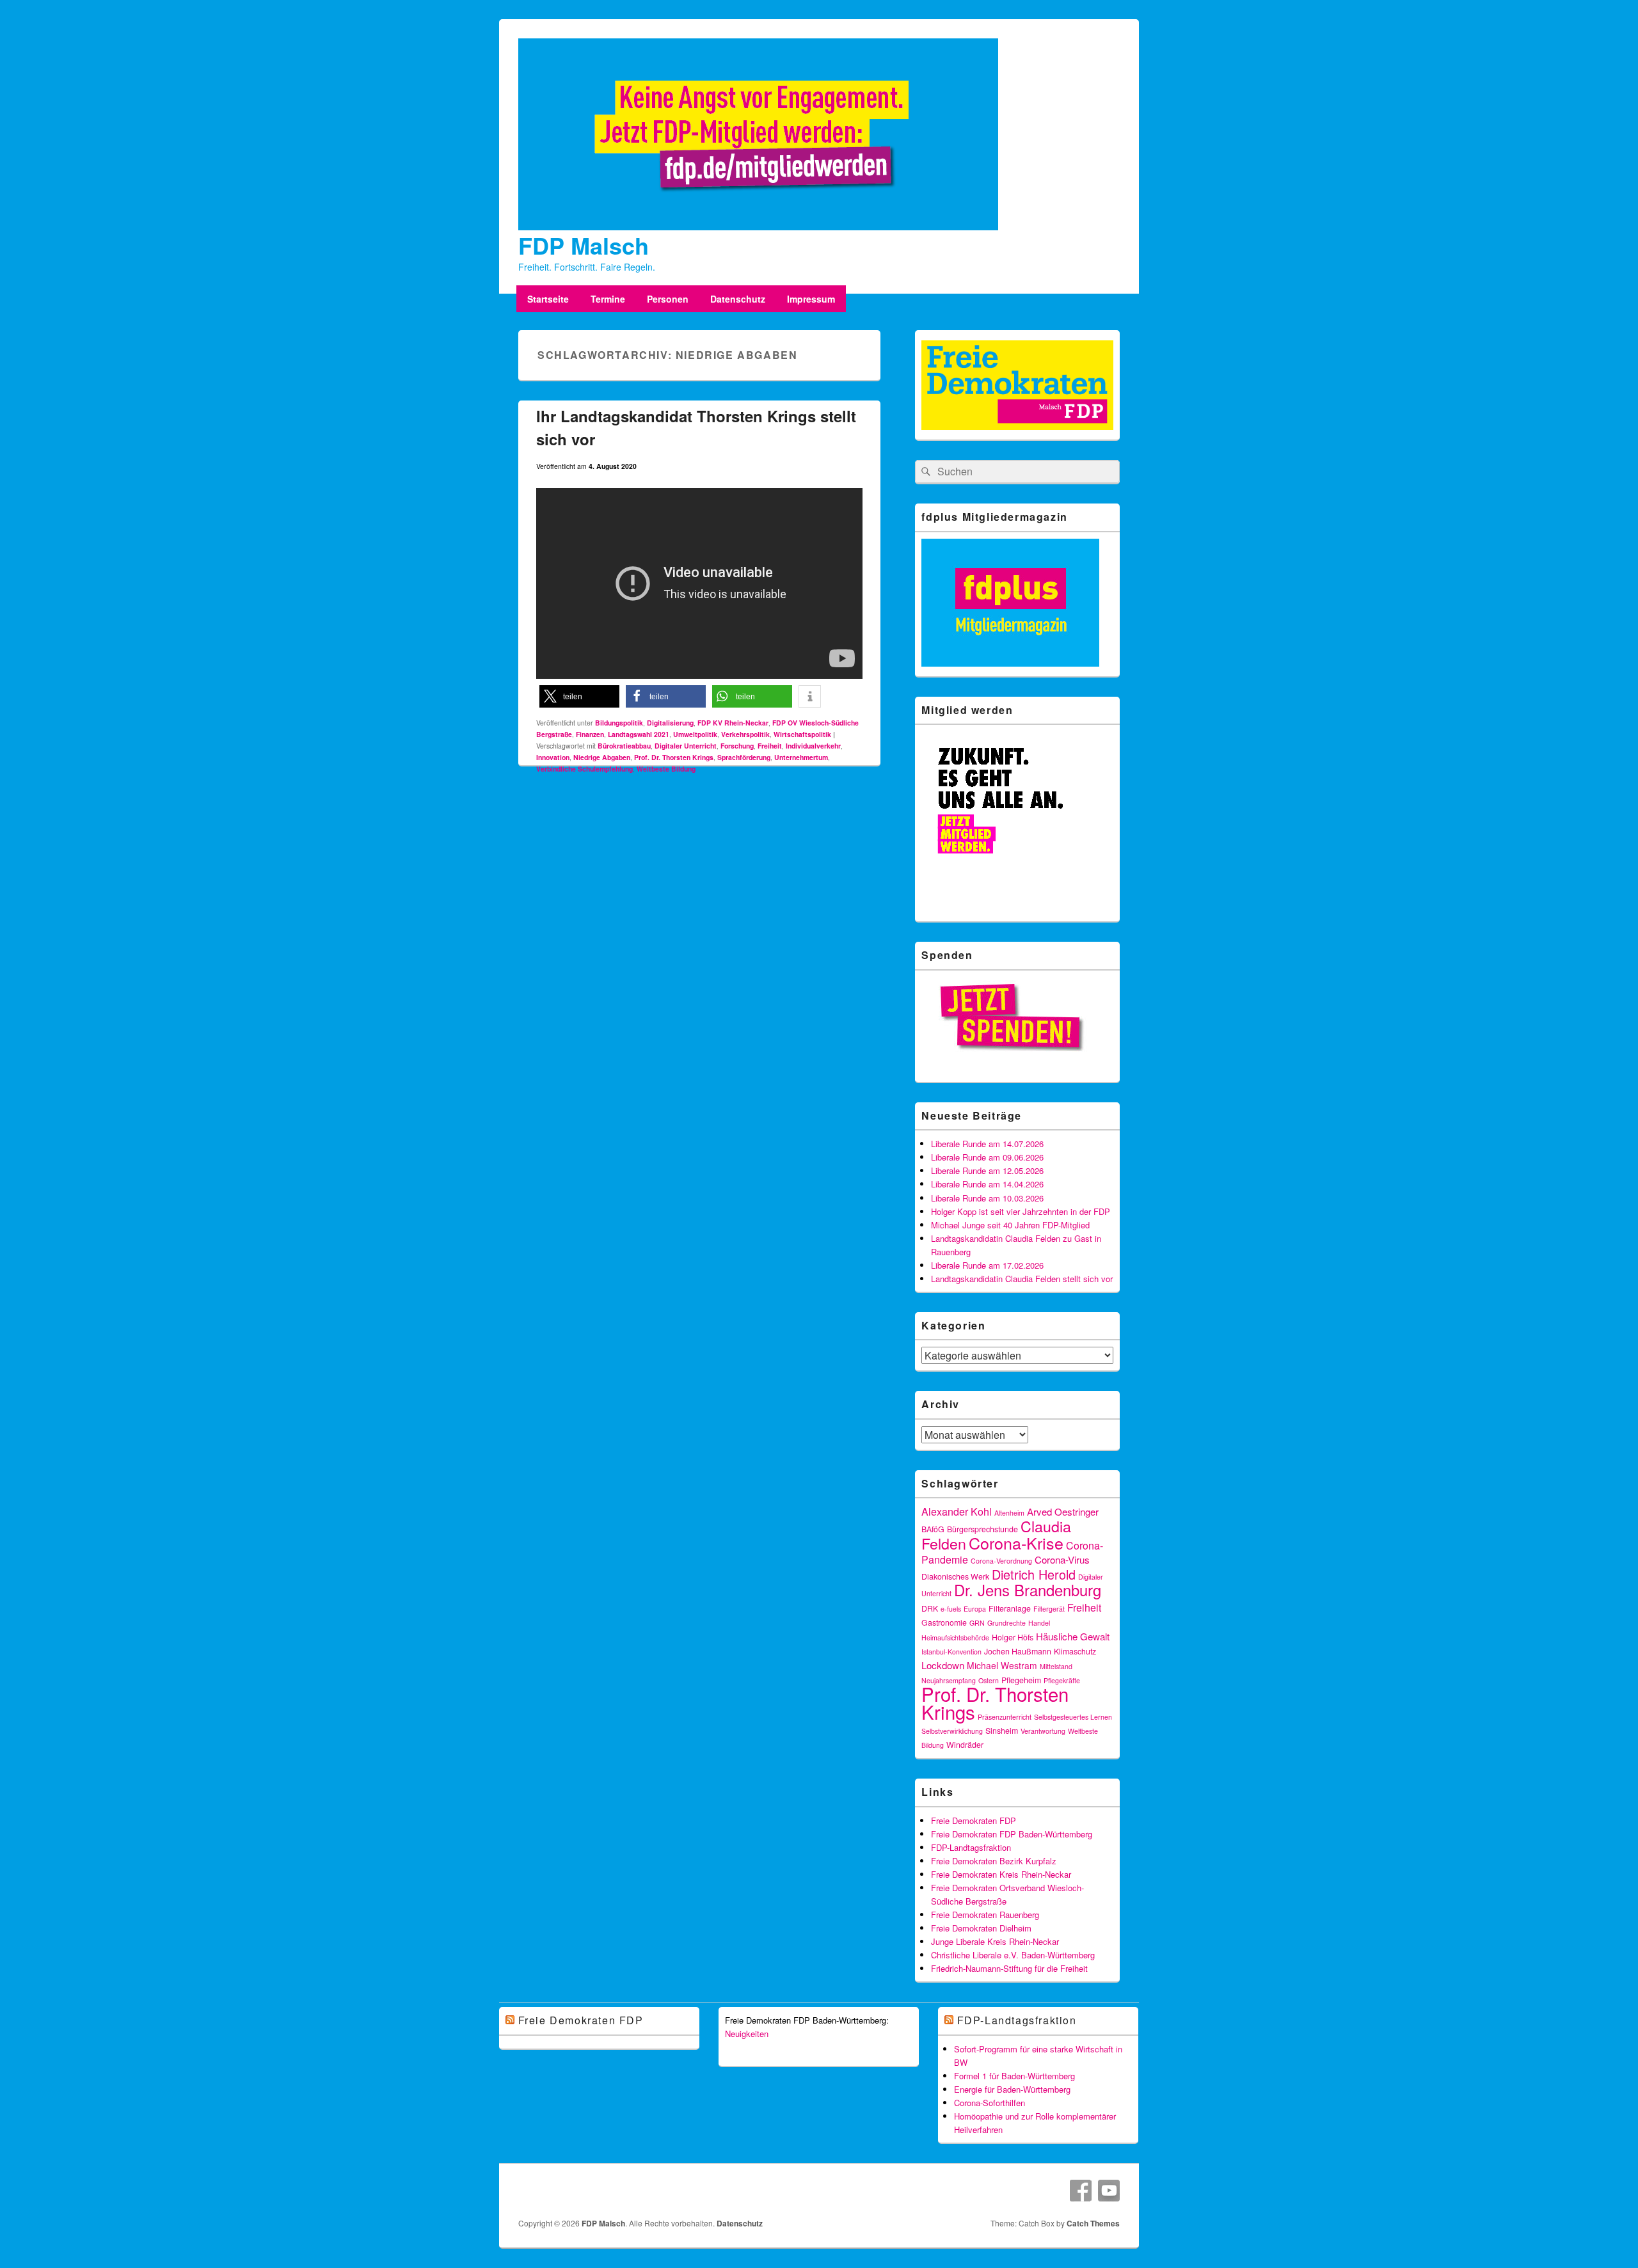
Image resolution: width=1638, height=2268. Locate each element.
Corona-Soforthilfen (990, 2103)
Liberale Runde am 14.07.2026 (987, 1144)
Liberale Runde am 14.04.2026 (987, 1184)
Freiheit (770, 746)
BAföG (933, 1529)
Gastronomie (944, 1622)
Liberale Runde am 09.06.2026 (987, 1157)
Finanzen (590, 734)
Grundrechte (1006, 1623)
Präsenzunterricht (1005, 1717)
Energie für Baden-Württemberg (1012, 2089)
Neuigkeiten (747, 2034)
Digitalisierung (670, 723)
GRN (977, 1623)
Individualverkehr (813, 746)
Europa (975, 1609)
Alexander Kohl (957, 1511)
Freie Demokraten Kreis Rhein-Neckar (1001, 1874)
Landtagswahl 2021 (639, 734)
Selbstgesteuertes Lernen (1073, 1717)
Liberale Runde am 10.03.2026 (987, 1198)
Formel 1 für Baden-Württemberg (1014, 2076)
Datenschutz (738, 299)
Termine (608, 299)
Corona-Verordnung (1001, 1561)
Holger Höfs (1013, 1637)
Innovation (553, 757)
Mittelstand (1056, 1666)
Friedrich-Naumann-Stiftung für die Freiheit (1009, 1968)
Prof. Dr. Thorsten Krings (674, 757)
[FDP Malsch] (758, 226)
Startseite (548, 299)
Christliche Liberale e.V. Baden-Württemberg (1013, 1955)
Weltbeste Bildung (666, 769)
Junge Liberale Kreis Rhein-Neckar (995, 1941)
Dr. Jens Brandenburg (1028, 1590)
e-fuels (951, 1609)
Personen (668, 299)
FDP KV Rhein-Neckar (733, 723)
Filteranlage (1010, 1608)
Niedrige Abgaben (602, 757)
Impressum (811, 299)
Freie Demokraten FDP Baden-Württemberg (1012, 1834)
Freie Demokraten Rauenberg (985, 1915)
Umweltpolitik (695, 734)
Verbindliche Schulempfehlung (584, 769)
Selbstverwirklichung (952, 1731)
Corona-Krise (1016, 1542)
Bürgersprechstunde (982, 1529)
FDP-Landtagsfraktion (971, 1847)
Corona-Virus (1062, 1559)
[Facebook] (1081, 2191)
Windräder (965, 1745)
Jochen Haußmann (1018, 1651)
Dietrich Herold (1034, 1574)
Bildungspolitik (619, 723)
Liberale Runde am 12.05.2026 (987, 1170)
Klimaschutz (1075, 1651)
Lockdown (943, 1665)
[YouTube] (1109, 2191)
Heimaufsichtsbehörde (955, 1638)
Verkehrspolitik (745, 734)
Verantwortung (1043, 1731)
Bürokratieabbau (624, 746)
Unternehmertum (801, 757)
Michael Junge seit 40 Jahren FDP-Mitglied (1010, 1225)
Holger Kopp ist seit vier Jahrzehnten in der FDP (1021, 1211)
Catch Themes (1093, 2223)
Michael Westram (1002, 1665)
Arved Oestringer (1063, 1511)
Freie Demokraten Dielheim (981, 1928)
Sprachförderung (744, 757)
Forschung (737, 746)
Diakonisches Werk (955, 1576)
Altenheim (1009, 1513)
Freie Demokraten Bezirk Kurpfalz (994, 1861)
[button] (579, 696)
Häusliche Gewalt (1073, 1636)
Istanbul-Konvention (951, 1652)
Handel (1039, 1623)
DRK (930, 1608)
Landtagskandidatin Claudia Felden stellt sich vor (1022, 1279)
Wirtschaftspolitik (802, 734)
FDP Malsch (584, 245)
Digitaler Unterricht (686, 746)
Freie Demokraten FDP (974, 1820)
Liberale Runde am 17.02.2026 (987, 1265)
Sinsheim (1002, 1731)
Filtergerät (1049, 1609)
